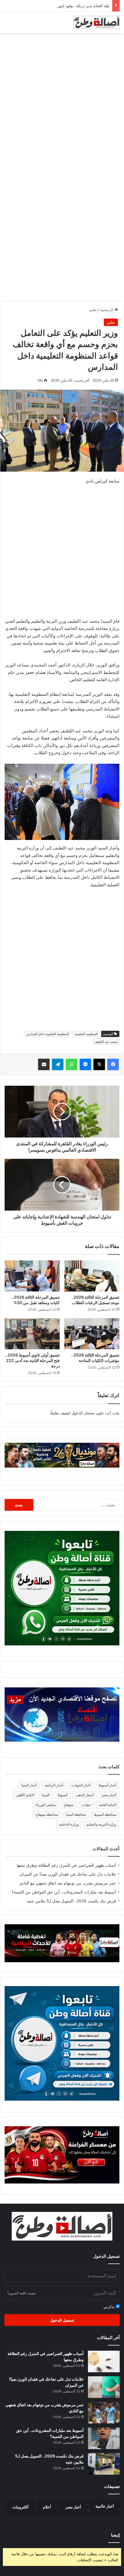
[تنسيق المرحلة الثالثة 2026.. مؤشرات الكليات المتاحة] (92, 1334)
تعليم (93, 310)
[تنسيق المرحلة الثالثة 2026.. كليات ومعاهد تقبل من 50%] (32, 1276)
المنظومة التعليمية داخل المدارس (47, 1034)
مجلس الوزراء (46, 1805)
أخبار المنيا (29, 1785)
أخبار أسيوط (107, 1785)
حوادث (86, 1805)
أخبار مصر (109, 1795)
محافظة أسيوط (105, 1814)
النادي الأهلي (25, 1795)
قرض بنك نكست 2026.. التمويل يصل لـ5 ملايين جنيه (71, 1901)
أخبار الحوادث (81, 1785)
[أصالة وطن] (97, 22)
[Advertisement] (62, 101)
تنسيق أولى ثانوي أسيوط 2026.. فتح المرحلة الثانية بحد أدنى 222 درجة (32, 1360)
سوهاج (69, 1805)
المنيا (46, 1795)
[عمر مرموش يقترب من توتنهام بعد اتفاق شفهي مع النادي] (104, 2413)
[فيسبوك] (113, 1064)
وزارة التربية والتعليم (101, 1824)
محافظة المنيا (76, 1814)
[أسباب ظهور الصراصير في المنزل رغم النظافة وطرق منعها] (104, 2361)
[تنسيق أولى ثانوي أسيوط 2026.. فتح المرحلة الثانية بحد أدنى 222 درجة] (32, 1334)
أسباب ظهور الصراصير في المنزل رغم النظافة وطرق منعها (66, 1865)
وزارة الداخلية (69, 1824)
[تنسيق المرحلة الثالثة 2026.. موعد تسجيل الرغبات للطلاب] (92, 1276)
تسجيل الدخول (62, 2320)
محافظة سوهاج (47, 1814)
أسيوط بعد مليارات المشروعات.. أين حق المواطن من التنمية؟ (64, 1892)
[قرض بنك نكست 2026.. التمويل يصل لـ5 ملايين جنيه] (104, 2464)
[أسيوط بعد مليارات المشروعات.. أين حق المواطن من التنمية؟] (104, 2438)
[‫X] (99, 1064)
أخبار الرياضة (54, 1785)
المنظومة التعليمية (86, 1034)
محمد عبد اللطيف (106, 1042)
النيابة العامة (108, 1805)
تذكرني (110, 2307)
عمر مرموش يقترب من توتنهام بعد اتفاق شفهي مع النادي (68, 1883)
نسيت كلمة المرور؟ (21, 2293)
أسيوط (63, 1795)
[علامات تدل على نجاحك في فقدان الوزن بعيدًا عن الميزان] (104, 2387)
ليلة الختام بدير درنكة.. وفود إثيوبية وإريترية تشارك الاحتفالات (61, 6)
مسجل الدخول (83, 1413)
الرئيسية (107, 310)
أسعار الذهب (85, 1795)
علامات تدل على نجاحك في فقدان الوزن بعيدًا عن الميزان (68, 1874)
